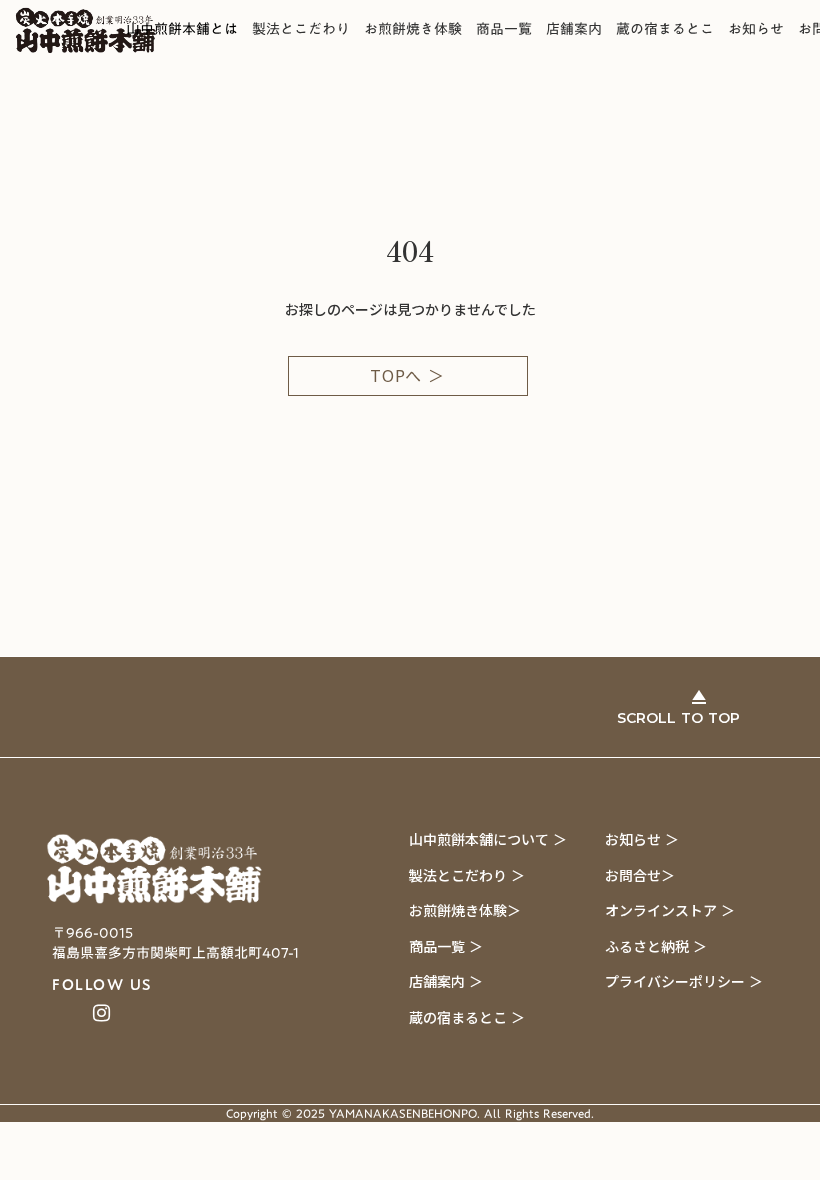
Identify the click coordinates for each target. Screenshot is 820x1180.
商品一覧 (504, 30)
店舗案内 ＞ (446, 981)
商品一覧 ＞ (446, 946)
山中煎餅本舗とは (182, 30)
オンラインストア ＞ (670, 910)
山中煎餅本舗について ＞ (488, 839)
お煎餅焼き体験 (413, 30)
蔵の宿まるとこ (665, 30)
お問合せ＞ (640, 875)
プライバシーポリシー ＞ (684, 981)
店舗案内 (574, 30)
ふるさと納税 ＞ (656, 946)
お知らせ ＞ (642, 839)
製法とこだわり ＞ (467, 875)
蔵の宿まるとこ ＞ (467, 1017)
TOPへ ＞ (407, 375)
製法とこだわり (301, 30)
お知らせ (756, 30)
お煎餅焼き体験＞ (465, 910)
